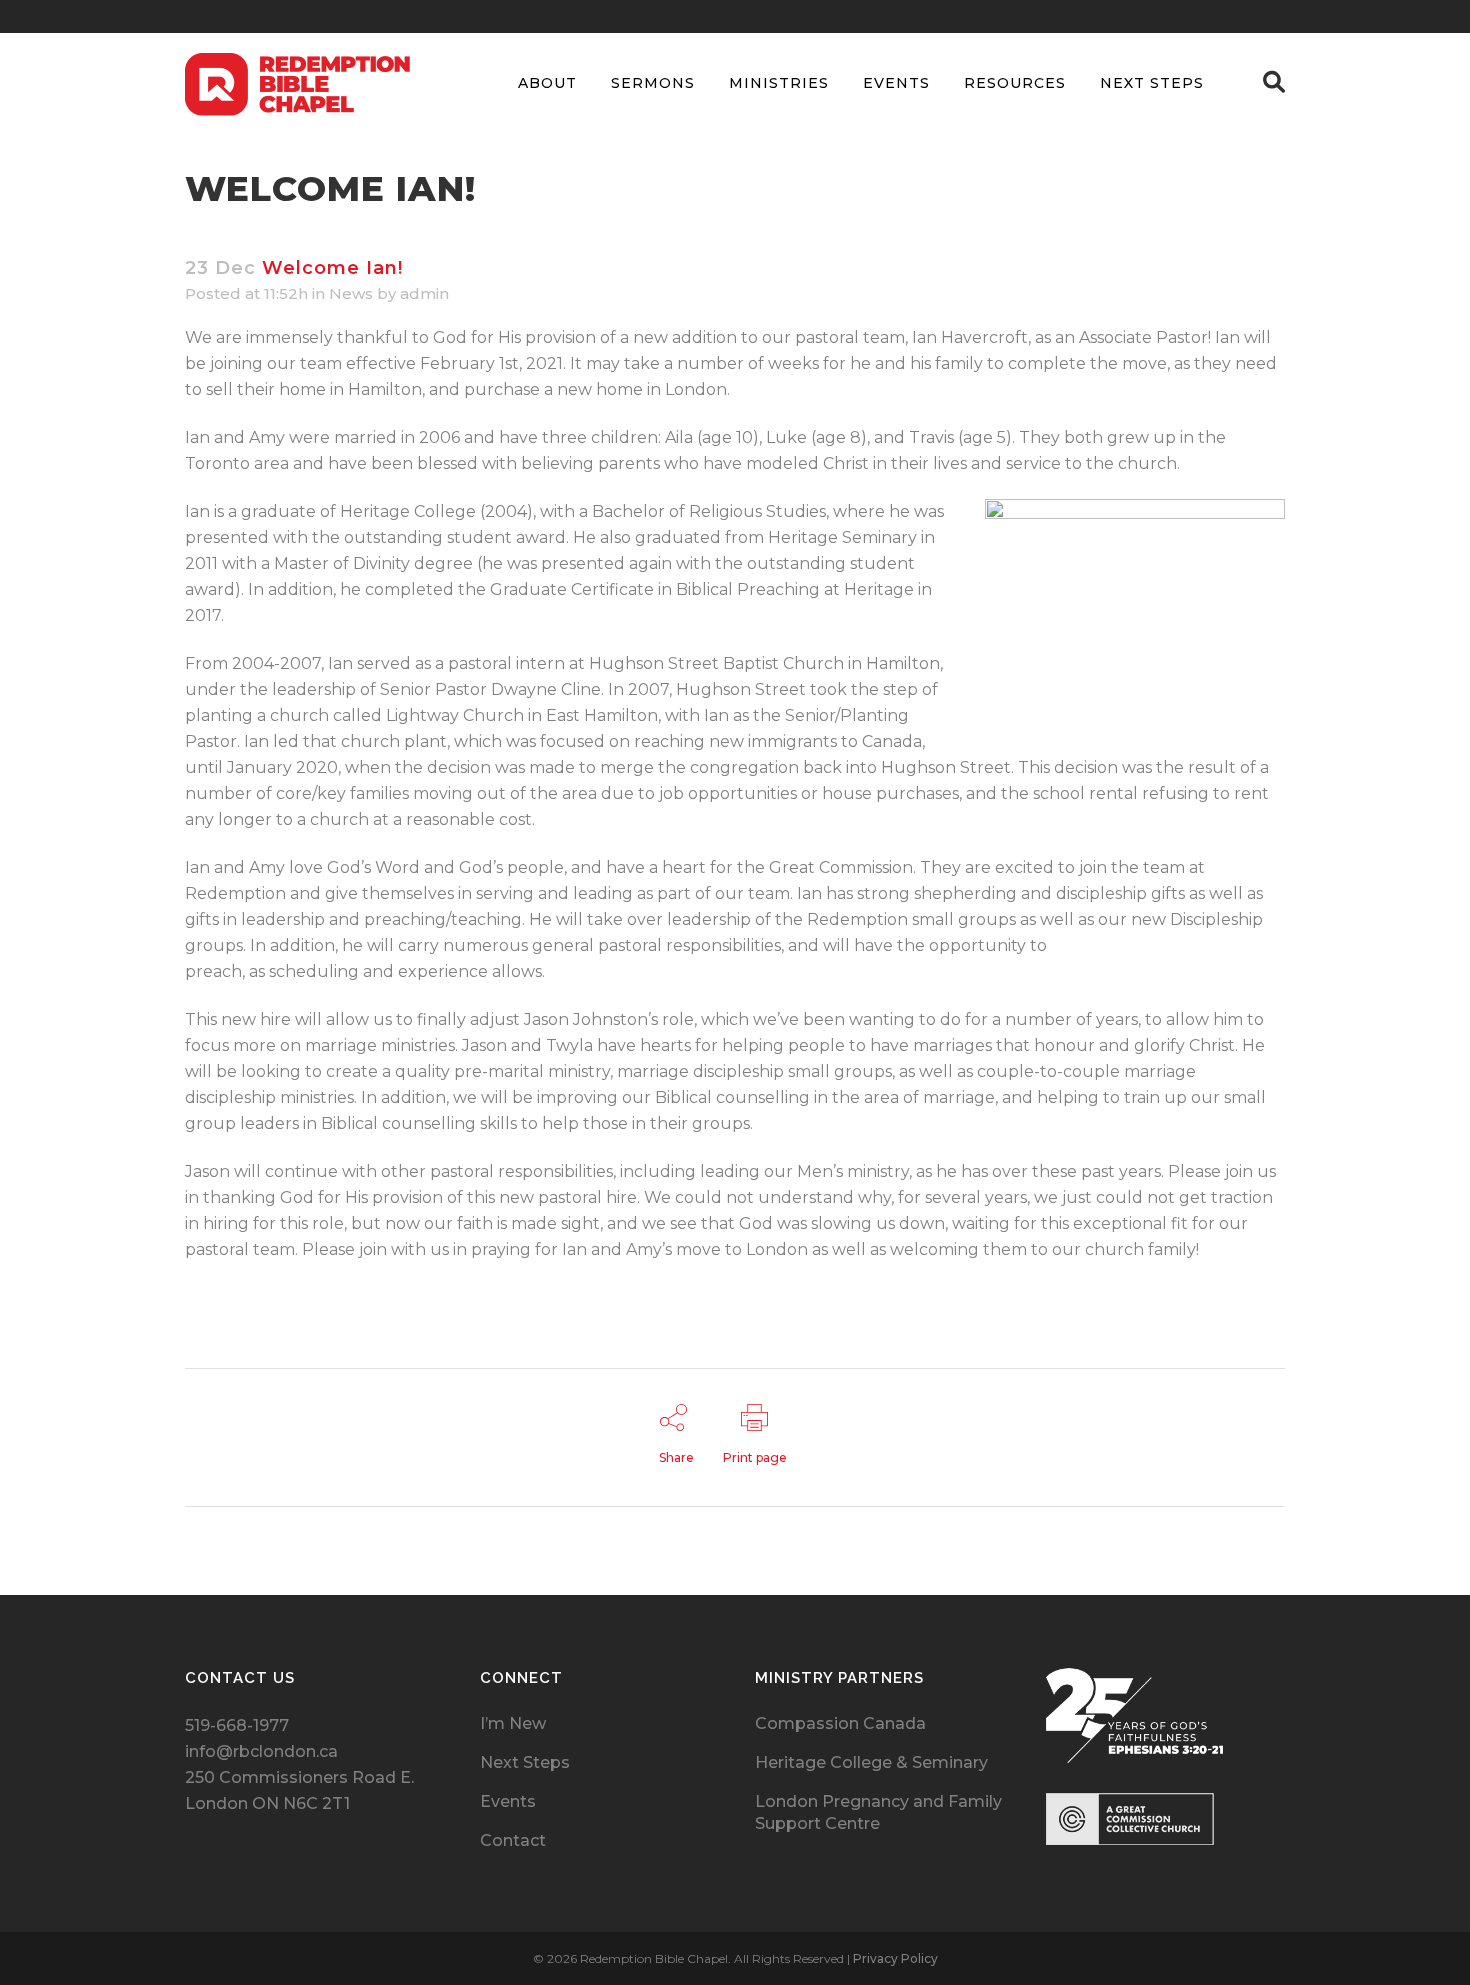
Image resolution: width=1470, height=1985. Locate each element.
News (351, 293)
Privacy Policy (895, 1958)
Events (508, 1801)
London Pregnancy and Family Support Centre (878, 1812)
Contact (513, 1840)
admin (424, 293)
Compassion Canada (840, 1723)
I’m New (513, 1723)
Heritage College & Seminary (871, 1762)
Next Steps (525, 1762)
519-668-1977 (237, 1725)
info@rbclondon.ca (261, 1751)
